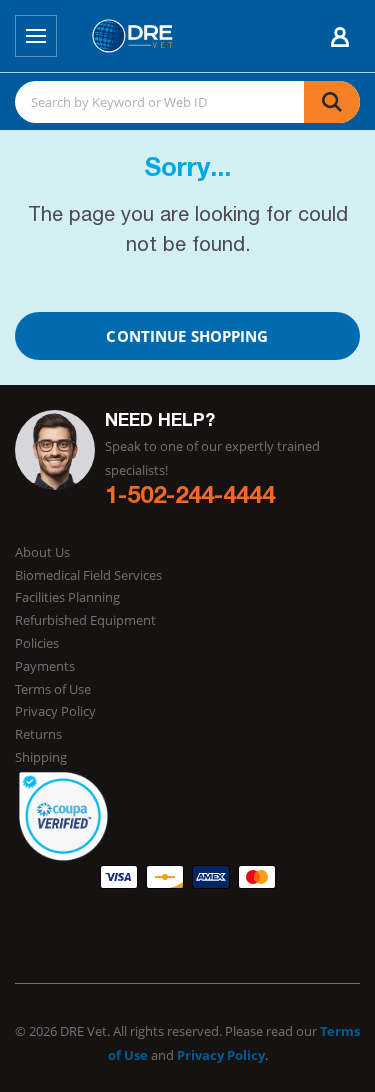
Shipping (41, 757)
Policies (37, 643)
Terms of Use (53, 689)
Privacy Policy (55, 711)
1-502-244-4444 (190, 498)
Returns (38, 734)
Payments (45, 666)
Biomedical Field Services (88, 575)
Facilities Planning (67, 597)
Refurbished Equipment (85, 620)
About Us (42, 552)
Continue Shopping (187, 336)
